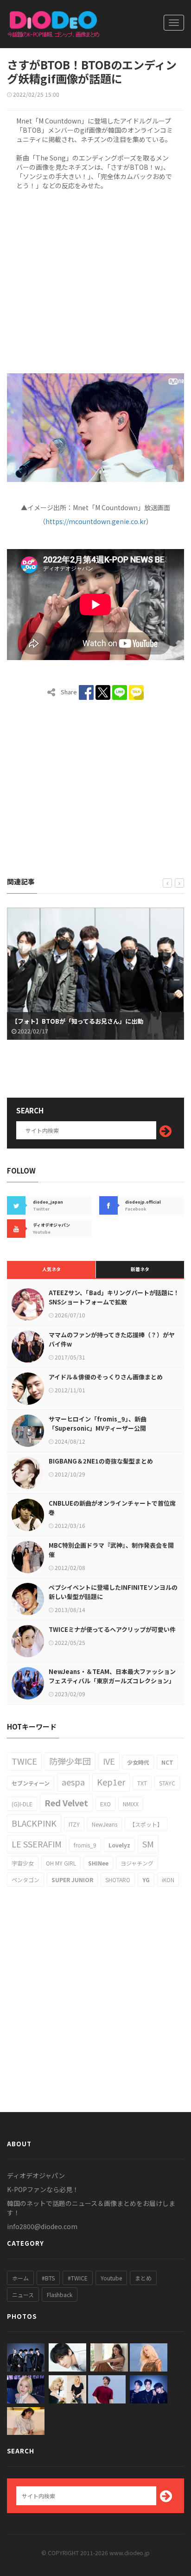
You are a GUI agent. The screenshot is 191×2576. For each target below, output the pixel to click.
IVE (109, 1761)
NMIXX (131, 1804)
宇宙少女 (23, 1863)
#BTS (48, 2278)
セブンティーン (31, 1783)
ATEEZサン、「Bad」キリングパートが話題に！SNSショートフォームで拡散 (114, 1297)
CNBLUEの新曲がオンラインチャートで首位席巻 (112, 1508)
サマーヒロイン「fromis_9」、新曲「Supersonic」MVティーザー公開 (98, 1424)
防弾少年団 (70, 1761)
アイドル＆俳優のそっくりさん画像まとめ (106, 1377)
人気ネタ (51, 1269)
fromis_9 (85, 1845)
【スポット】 (146, 1824)
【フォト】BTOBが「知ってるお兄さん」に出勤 (77, 1021)
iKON (168, 1880)
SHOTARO (118, 1880)
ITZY (74, 1824)
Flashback (60, 2295)
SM (148, 1844)
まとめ (143, 2278)
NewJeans (105, 1824)
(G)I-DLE (22, 1804)
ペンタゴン (25, 1880)
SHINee (98, 1863)
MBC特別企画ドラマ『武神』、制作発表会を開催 (111, 1550)
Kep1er (111, 1782)
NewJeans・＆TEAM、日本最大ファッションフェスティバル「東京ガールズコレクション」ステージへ (112, 1681)
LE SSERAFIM (37, 1844)
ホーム (20, 2278)
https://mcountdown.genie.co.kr (96, 521)
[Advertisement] (95, 280)
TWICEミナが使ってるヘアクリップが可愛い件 (112, 1629)
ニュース (23, 2295)
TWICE (24, 1761)
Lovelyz (119, 1845)
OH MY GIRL (61, 1863)
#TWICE (78, 2278)
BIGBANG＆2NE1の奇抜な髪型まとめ (101, 1461)
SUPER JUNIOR (72, 1880)
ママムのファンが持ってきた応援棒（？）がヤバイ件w (112, 1339)
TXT (142, 1783)
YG (146, 1880)
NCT (167, 1762)
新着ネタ (140, 1269)
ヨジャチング (137, 1863)
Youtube (111, 2278)
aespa (73, 1782)
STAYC (167, 1783)
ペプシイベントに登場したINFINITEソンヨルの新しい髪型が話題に (113, 1592)
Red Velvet (66, 1803)
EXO (105, 1804)
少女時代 (138, 1762)
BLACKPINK (34, 1823)
